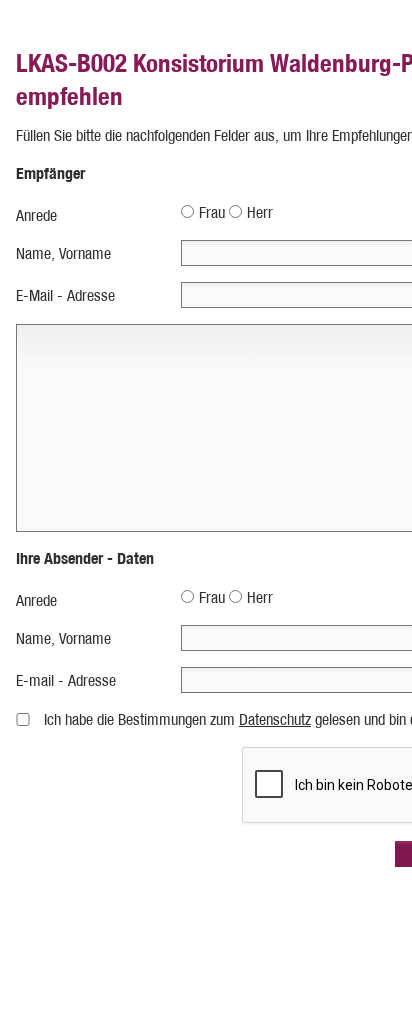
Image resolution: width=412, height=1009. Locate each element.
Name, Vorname (63, 253)
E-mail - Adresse (66, 680)
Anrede (36, 215)
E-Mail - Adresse (65, 295)
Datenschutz (275, 719)
